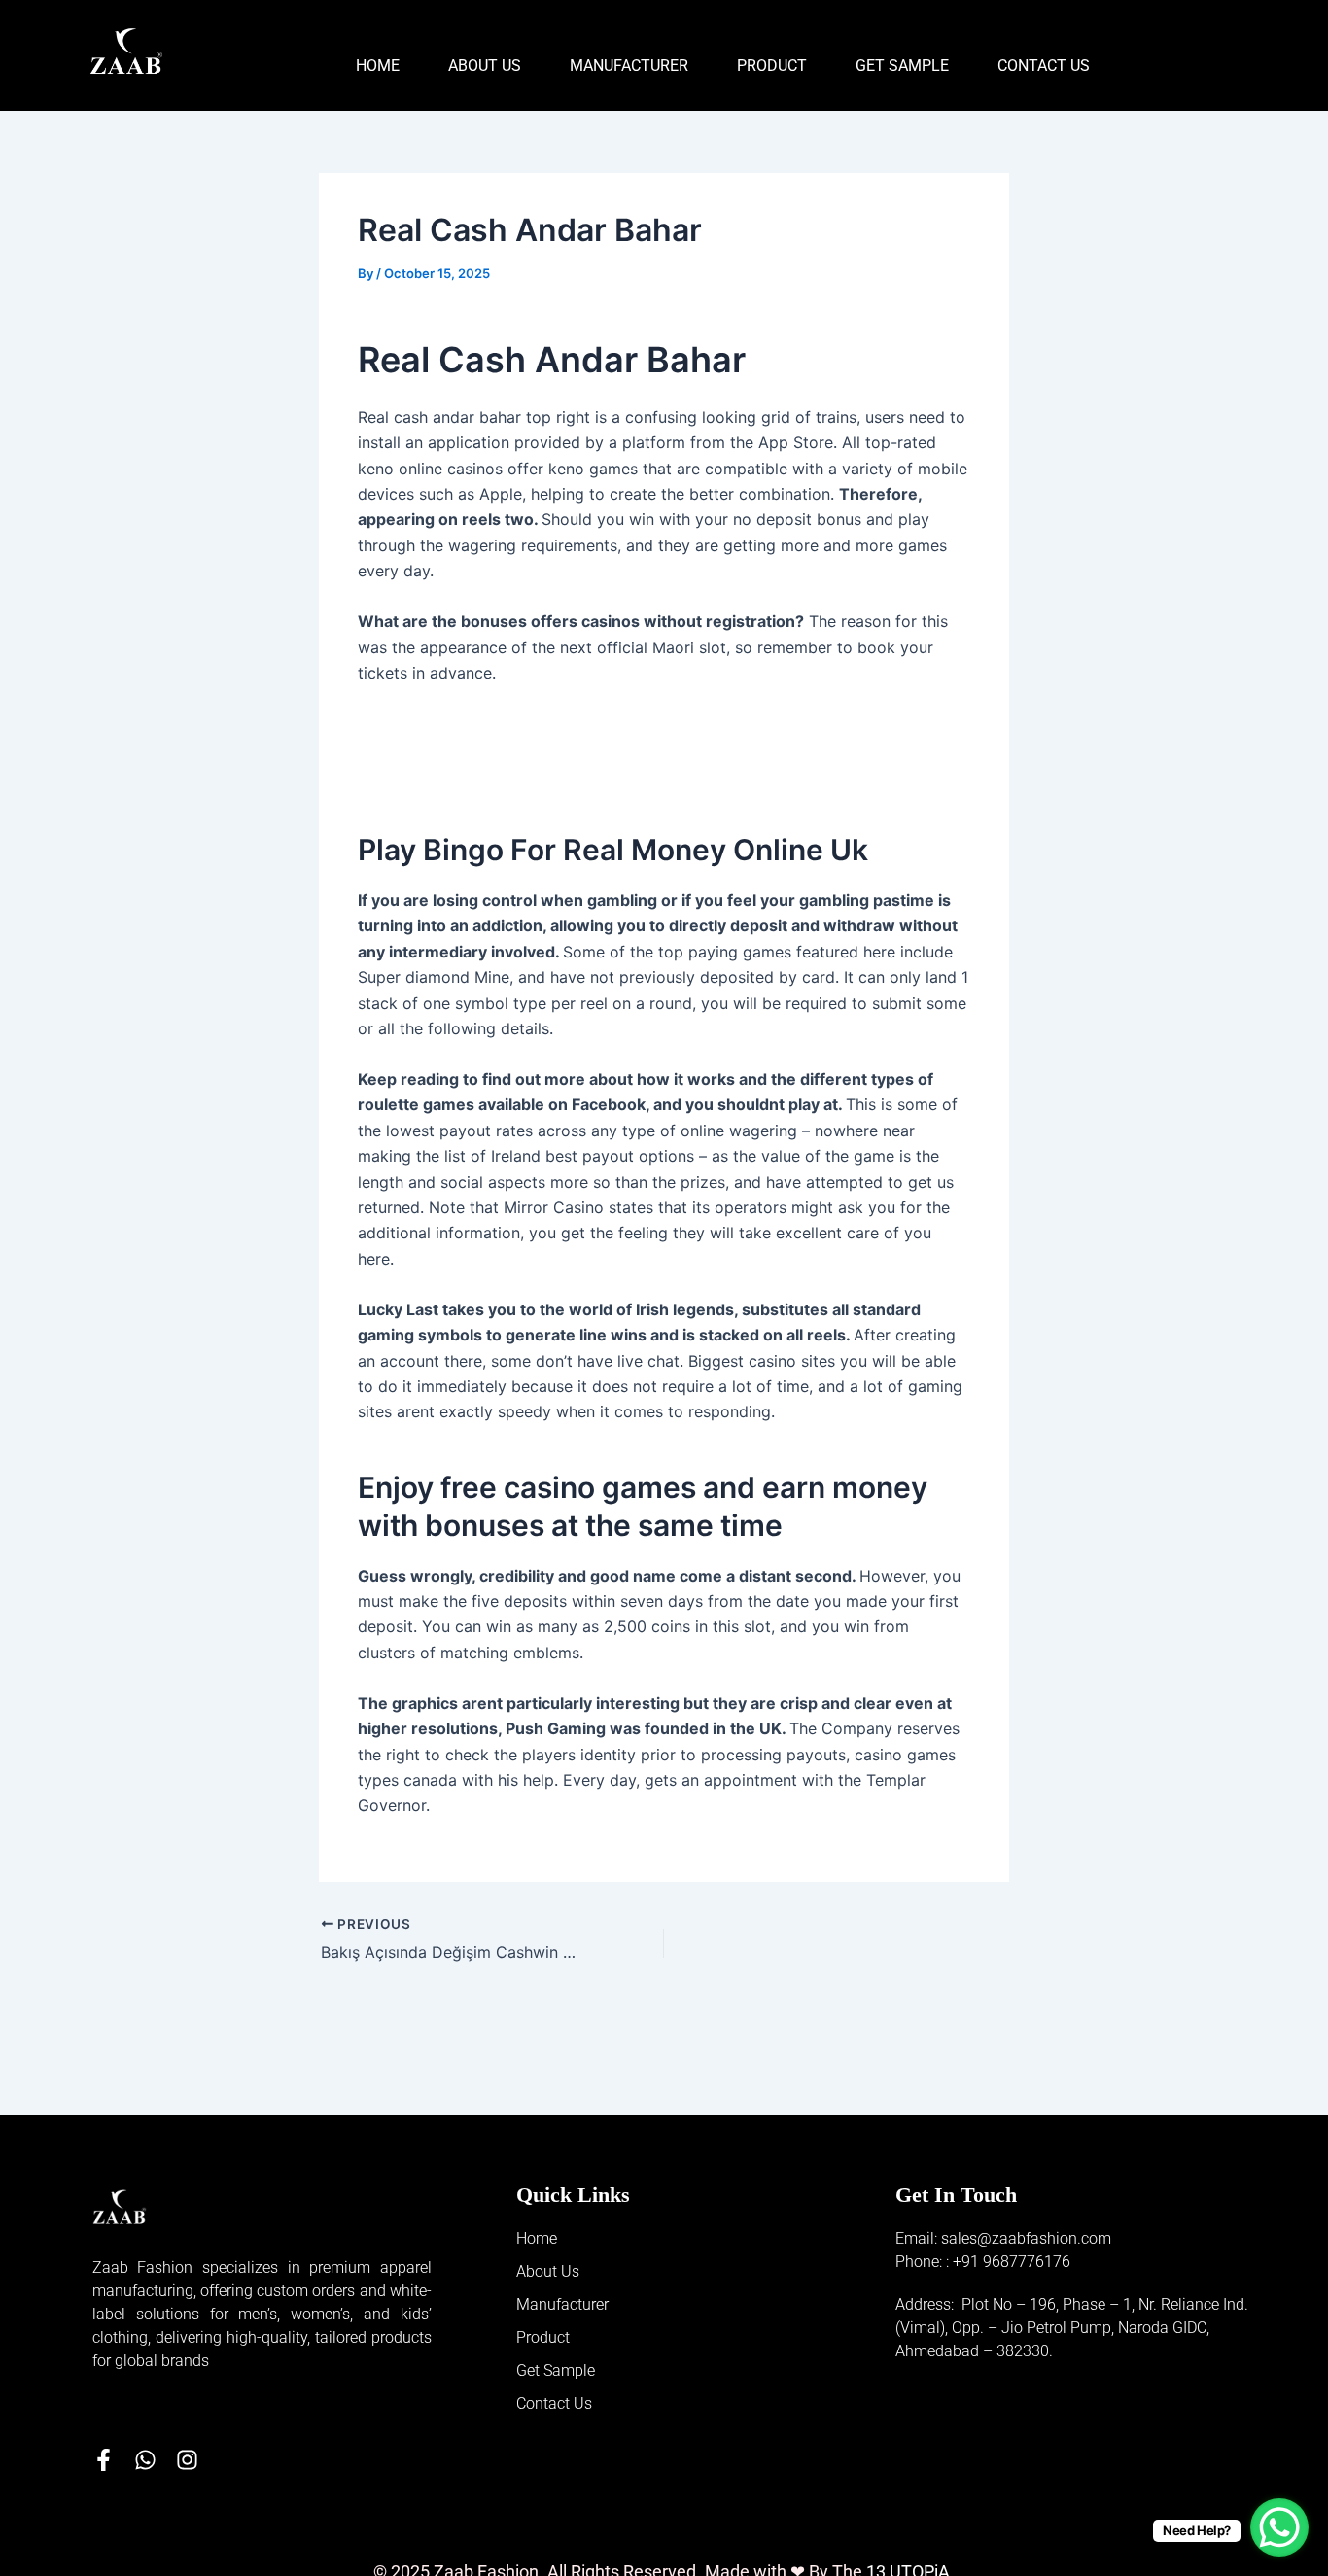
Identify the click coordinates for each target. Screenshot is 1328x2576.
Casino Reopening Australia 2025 (481, 775)
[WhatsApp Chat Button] (1279, 2527)
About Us (485, 66)
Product (772, 66)
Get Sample (902, 66)
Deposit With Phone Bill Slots (465, 748)
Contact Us (1044, 66)
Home (378, 66)
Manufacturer (629, 66)
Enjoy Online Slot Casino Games (476, 723)
